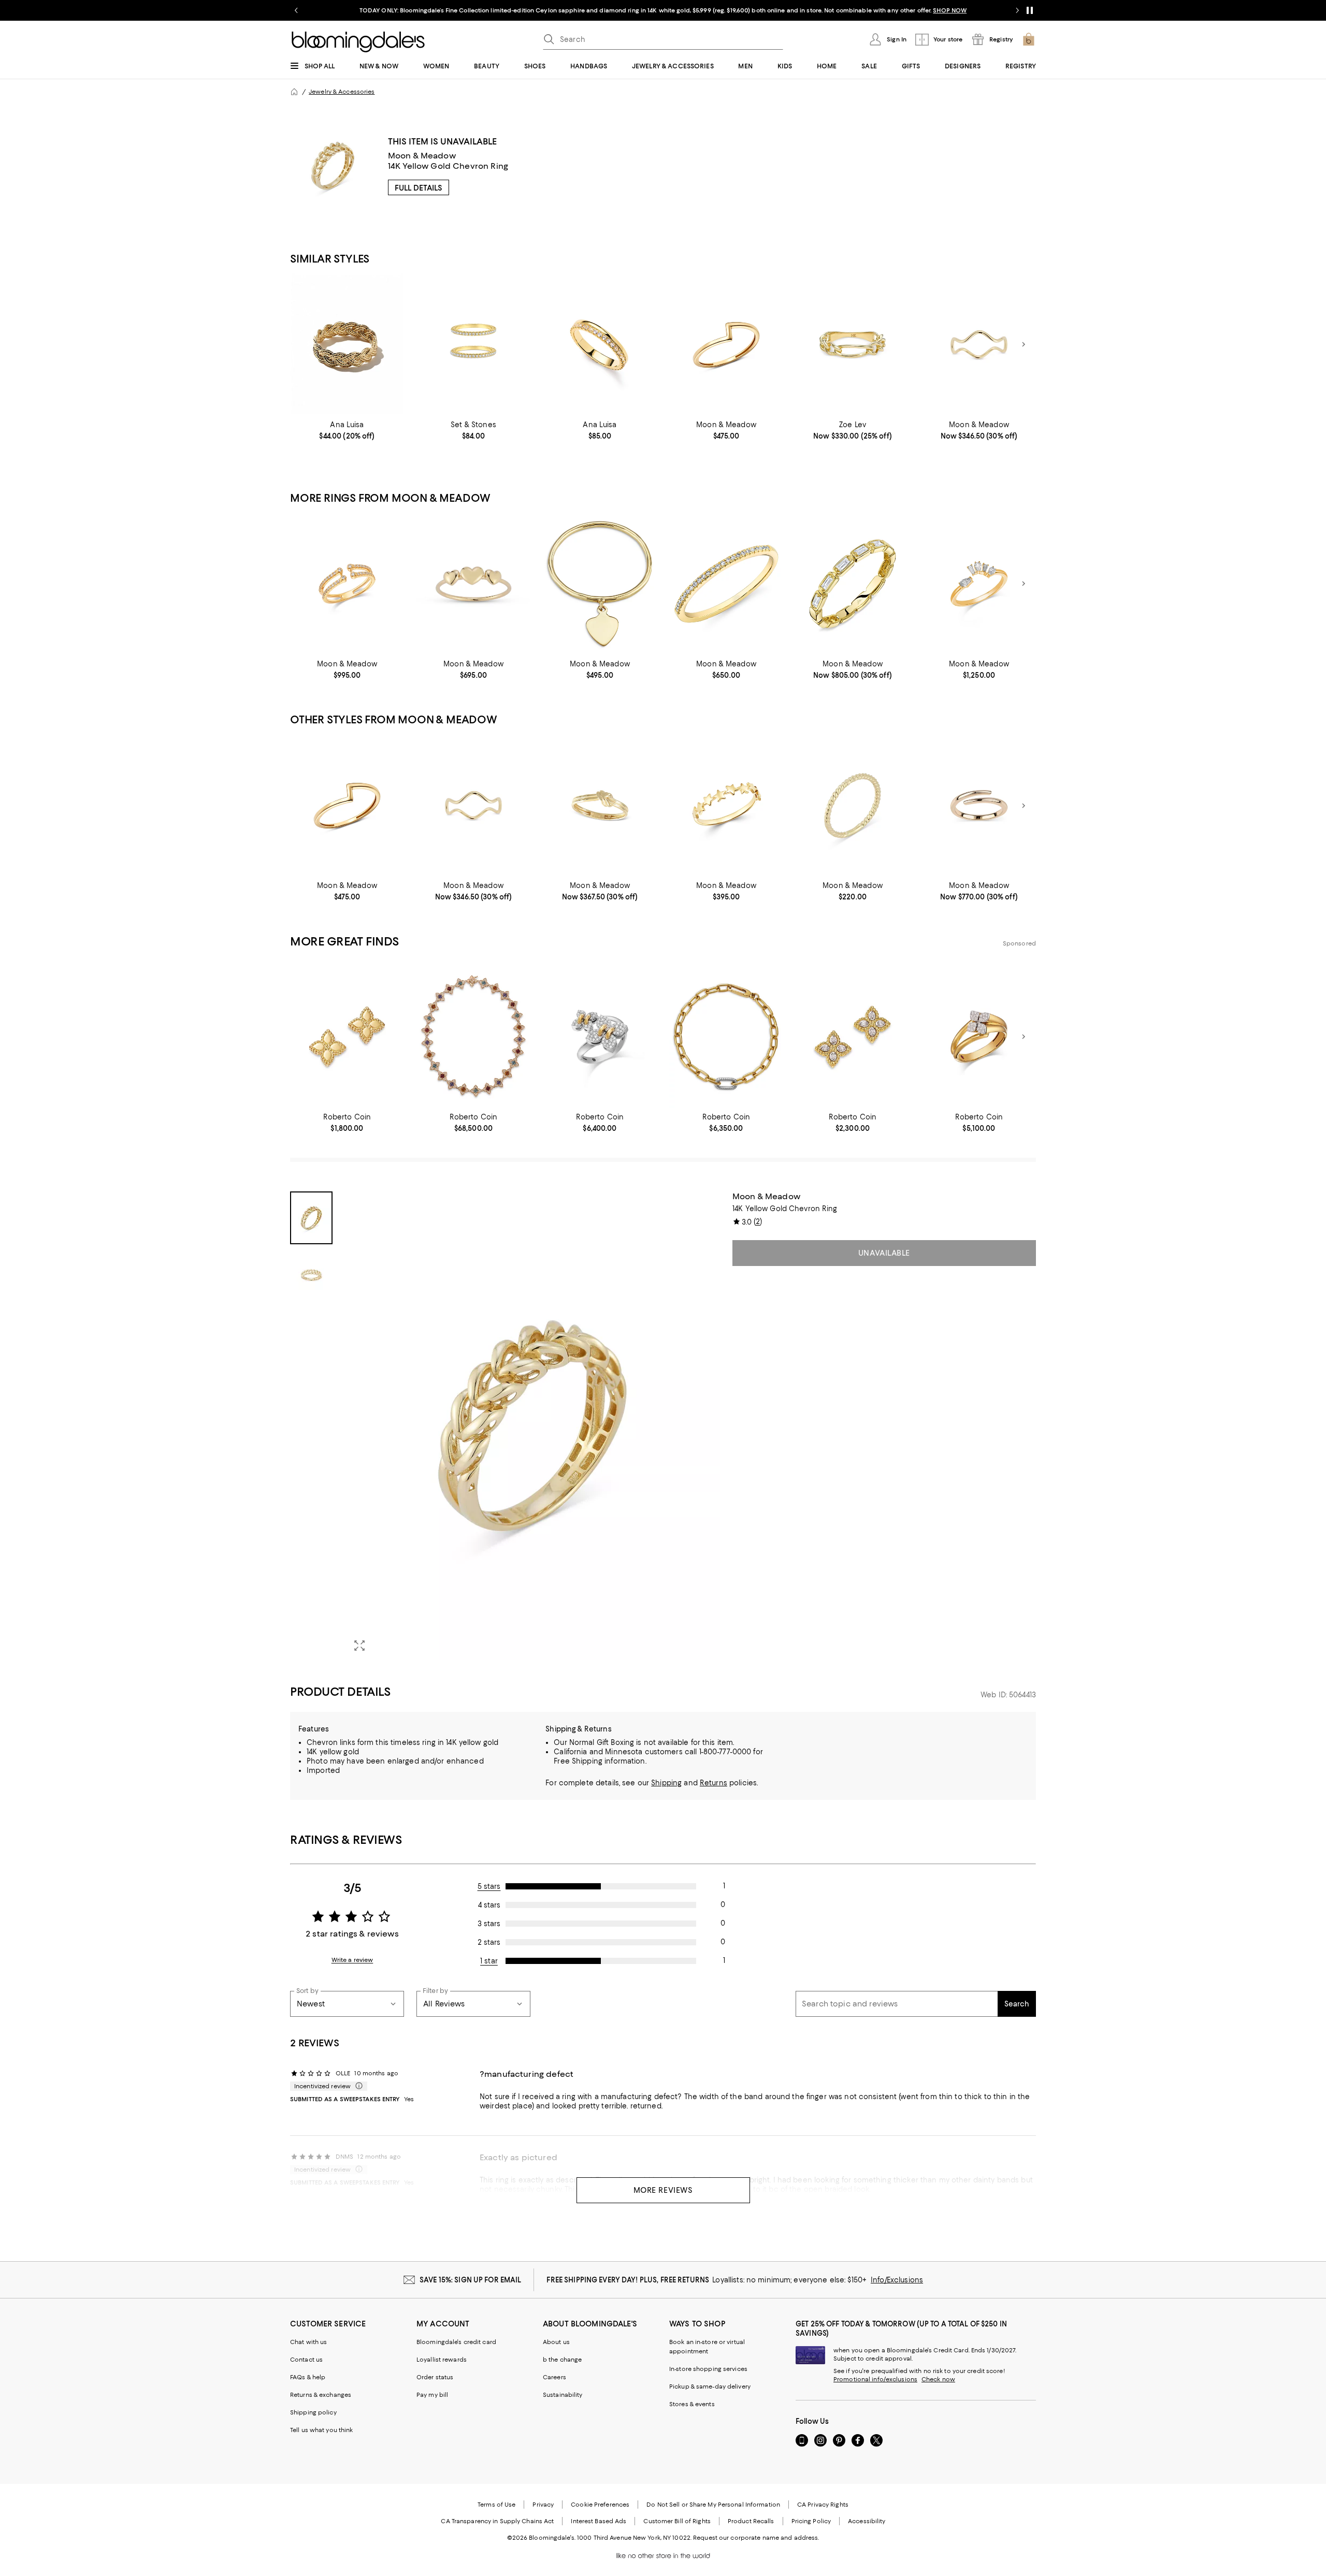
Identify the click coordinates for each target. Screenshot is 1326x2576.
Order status (435, 2377)
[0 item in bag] (1029, 39)
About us (556, 2342)
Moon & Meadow (422, 156)
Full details (419, 188)
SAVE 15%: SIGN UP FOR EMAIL (471, 2280)
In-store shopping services (708, 2369)
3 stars (489, 1924)
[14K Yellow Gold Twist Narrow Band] (853, 805)
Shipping (666, 1783)
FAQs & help (308, 2377)
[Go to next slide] (1017, 10)
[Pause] (1030, 10)
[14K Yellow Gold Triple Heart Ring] (473, 584)
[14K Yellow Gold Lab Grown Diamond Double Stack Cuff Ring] (347, 584)
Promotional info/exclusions (875, 2379)
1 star (489, 1961)
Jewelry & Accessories (342, 92)
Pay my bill (432, 2395)
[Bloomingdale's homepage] (294, 92)
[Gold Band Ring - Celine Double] (600, 345)
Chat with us (308, 2342)
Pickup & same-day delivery (710, 2386)
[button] (505, 1426)
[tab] (311, 1218)
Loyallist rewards (442, 2360)
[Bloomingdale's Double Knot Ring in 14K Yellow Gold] (600, 805)
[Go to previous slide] (296, 10)
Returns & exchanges (321, 2395)
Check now (938, 2379)
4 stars (489, 1905)
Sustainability (563, 2395)
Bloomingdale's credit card (456, 2342)
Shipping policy (313, 2412)
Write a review (352, 1960)
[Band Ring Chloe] (347, 345)
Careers (554, 2377)
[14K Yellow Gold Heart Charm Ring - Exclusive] (600, 584)
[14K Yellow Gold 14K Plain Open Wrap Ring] (979, 805)
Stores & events (692, 2404)
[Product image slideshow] (532, 1426)
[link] (347, 430)
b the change (562, 2360)
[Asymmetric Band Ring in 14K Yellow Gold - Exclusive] (726, 345)
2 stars (489, 1942)
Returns (714, 1783)
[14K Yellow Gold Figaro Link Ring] (853, 345)
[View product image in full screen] (359, 1646)
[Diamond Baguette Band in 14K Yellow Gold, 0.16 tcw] (853, 584)
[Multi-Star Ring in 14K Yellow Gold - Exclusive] (726, 805)
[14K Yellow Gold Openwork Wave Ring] (979, 345)
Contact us (306, 2360)
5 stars (489, 1886)
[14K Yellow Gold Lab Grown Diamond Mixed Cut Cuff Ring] (979, 584)
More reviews (663, 2190)
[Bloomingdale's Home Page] (358, 42)
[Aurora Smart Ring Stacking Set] (473, 345)
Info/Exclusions (897, 2280)
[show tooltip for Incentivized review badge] (357, 2086)
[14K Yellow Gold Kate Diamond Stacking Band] (726, 584)
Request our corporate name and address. (756, 2538)
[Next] (1024, 344)
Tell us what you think (321, 2430)
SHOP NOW (950, 10)
